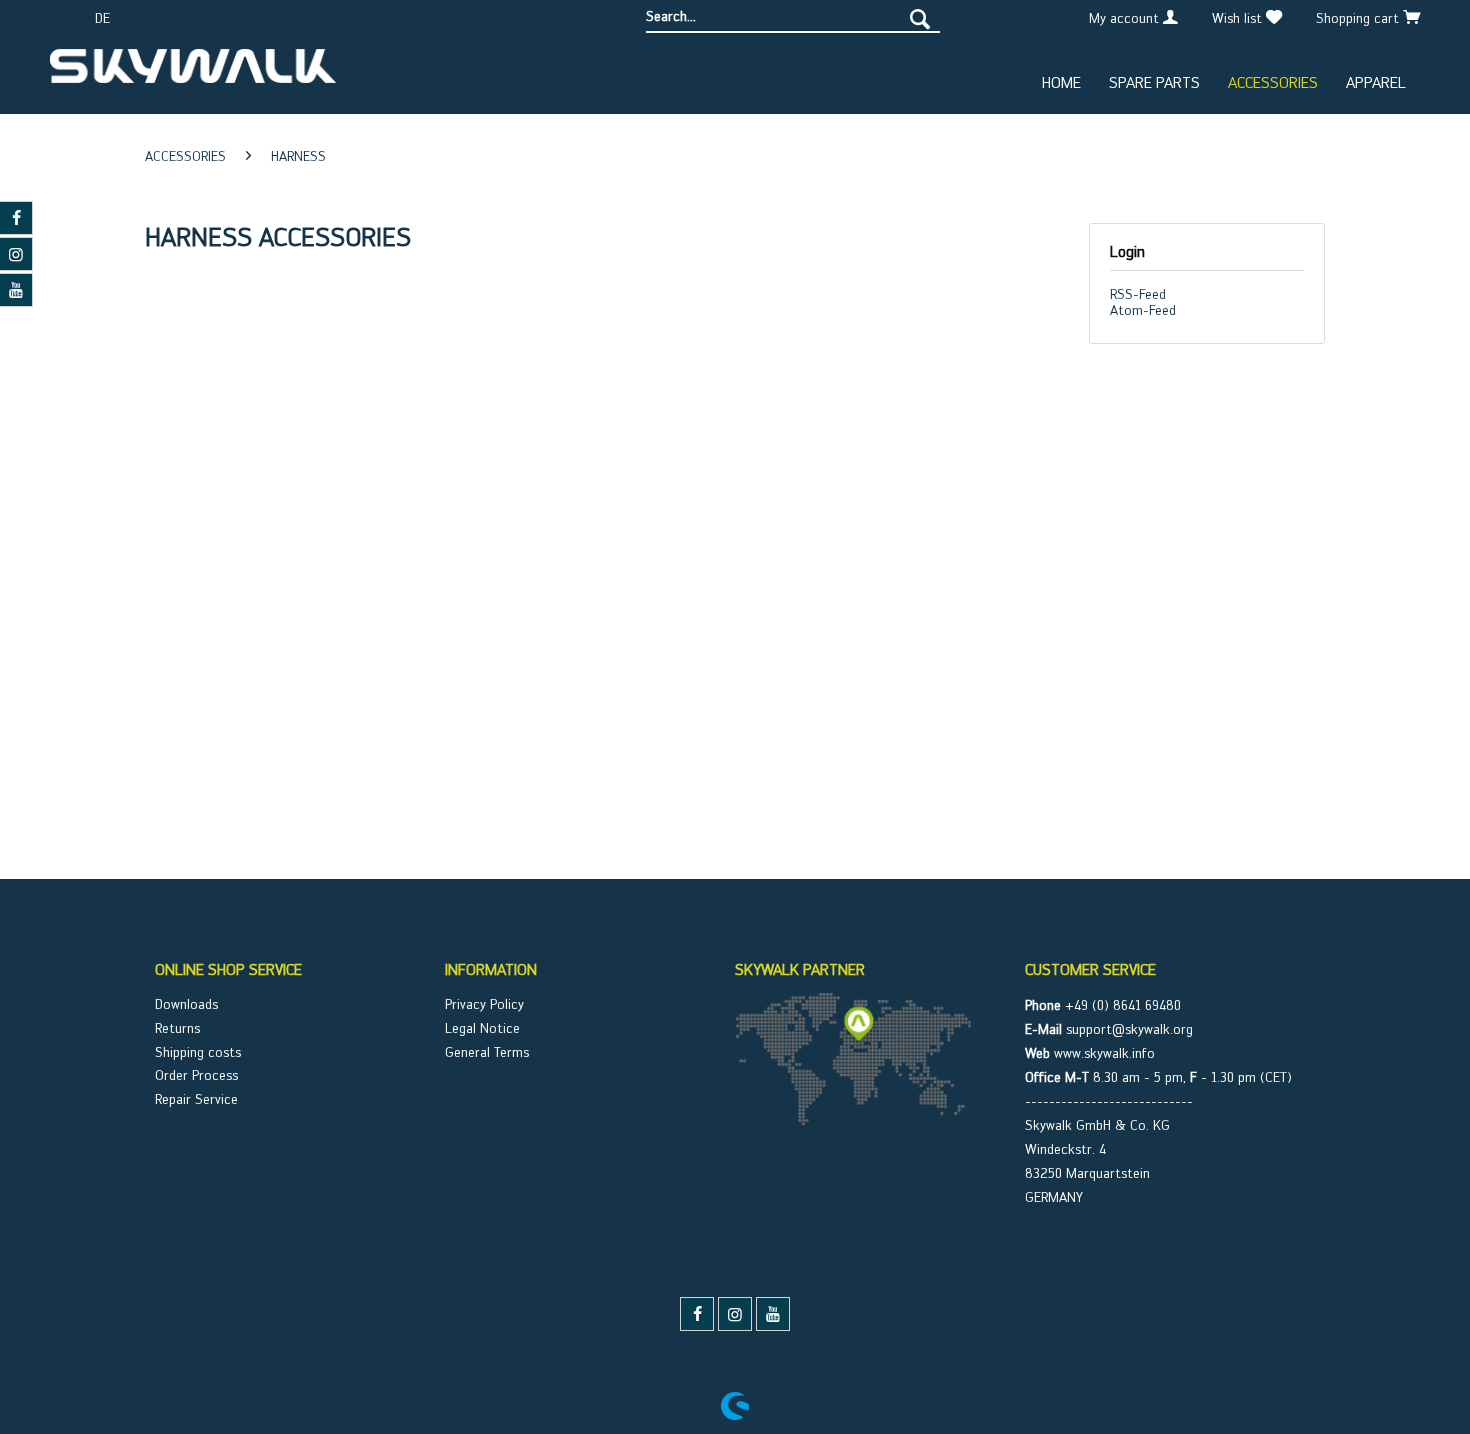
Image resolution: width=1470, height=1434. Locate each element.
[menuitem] (793, 16)
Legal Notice (482, 1028)
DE (102, 18)
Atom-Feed (1143, 310)
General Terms (487, 1052)
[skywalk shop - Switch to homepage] (193, 74)
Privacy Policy (484, 1004)
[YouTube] (773, 1314)
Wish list (1239, 18)
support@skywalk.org (1129, 1029)
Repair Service (196, 1099)
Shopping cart (1359, 18)
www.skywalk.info (1104, 1053)
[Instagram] (735, 1314)
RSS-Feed (1138, 294)
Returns (177, 1028)
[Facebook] (697, 1314)
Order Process (196, 1075)
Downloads (186, 1004)
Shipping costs (198, 1052)
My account (1126, 18)
